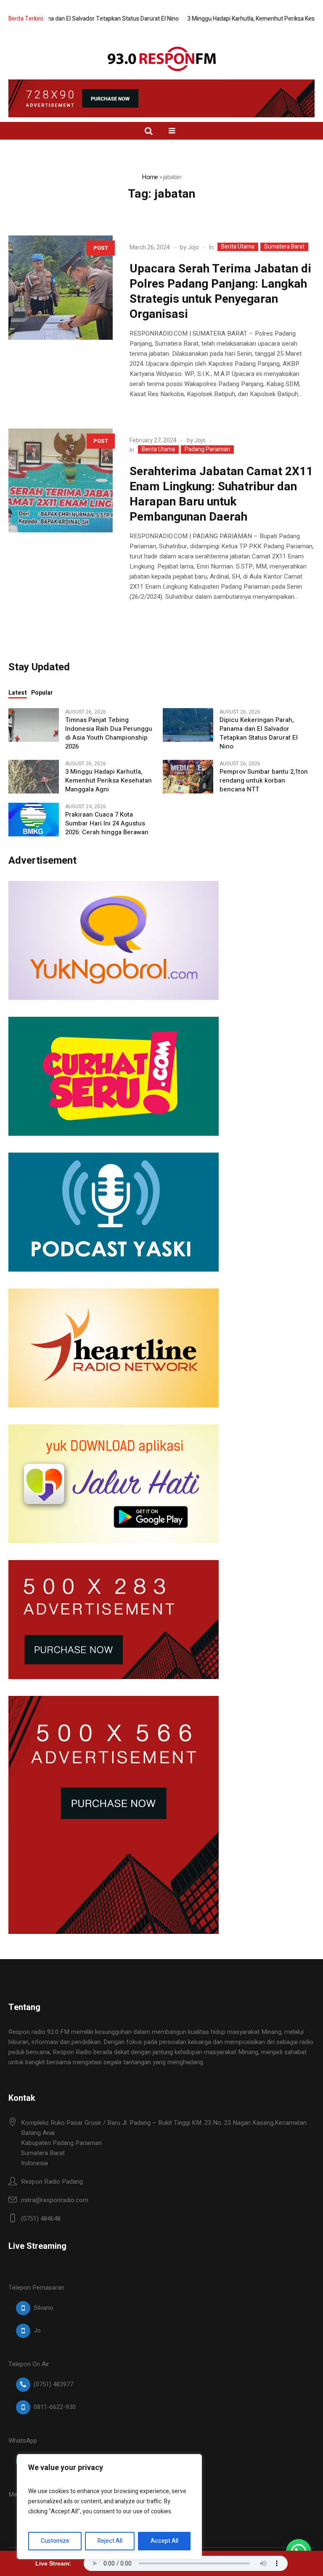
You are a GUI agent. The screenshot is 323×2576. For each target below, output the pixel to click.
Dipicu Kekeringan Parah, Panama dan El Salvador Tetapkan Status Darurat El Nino (259, 733)
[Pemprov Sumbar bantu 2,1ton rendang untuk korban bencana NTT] (188, 776)
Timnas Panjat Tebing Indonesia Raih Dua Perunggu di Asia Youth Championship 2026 (109, 733)
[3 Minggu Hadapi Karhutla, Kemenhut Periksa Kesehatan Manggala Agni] (34, 776)
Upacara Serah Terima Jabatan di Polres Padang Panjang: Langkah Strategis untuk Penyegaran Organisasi (220, 292)
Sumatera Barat (284, 247)
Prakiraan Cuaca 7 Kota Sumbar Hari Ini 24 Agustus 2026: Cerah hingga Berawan (107, 824)
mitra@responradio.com (55, 2200)
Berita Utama (238, 247)
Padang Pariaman (207, 450)
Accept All (164, 2541)
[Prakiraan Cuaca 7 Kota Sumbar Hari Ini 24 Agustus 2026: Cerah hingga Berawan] (34, 819)
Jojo (193, 247)
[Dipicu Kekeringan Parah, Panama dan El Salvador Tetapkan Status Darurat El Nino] (188, 725)
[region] (109, 2507)
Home (150, 177)
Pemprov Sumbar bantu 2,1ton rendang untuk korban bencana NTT (264, 781)
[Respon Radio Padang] (162, 59)
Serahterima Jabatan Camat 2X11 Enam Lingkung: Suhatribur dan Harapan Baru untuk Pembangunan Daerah (221, 494)
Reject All (110, 2541)
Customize (55, 2541)
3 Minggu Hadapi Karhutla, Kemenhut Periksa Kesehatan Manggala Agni (109, 781)
